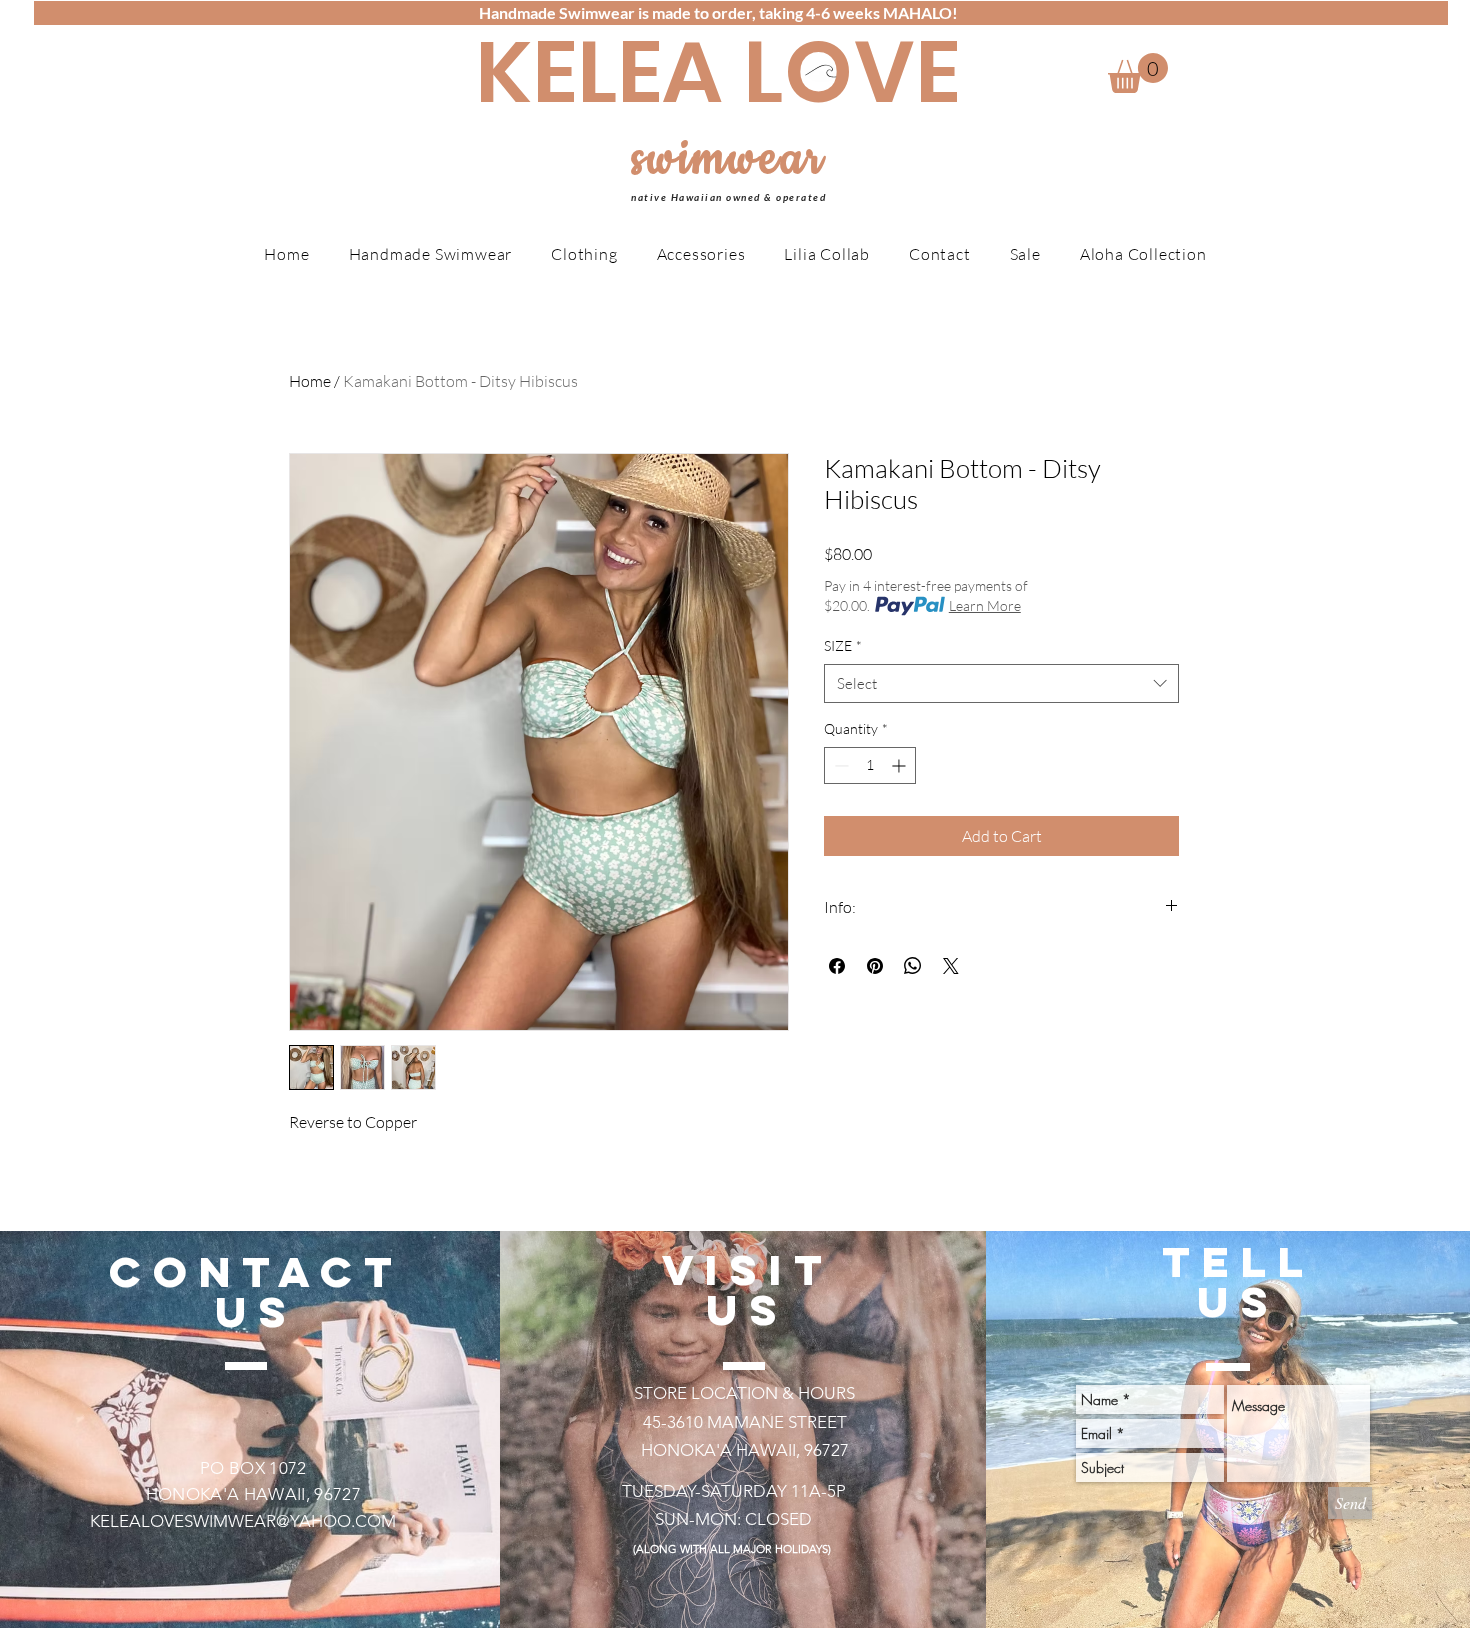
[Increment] (900, 765)
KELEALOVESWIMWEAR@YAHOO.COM (243, 1521)
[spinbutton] (870, 765)
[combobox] (1001, 683)
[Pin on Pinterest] (875, 966)
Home (310, 381)
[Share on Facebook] (837, 966)
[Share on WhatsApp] (913, 966)
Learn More (985, 605)
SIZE (843, 645)
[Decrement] (839, 765)
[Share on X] (951, 966)
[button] (1138, 73)
